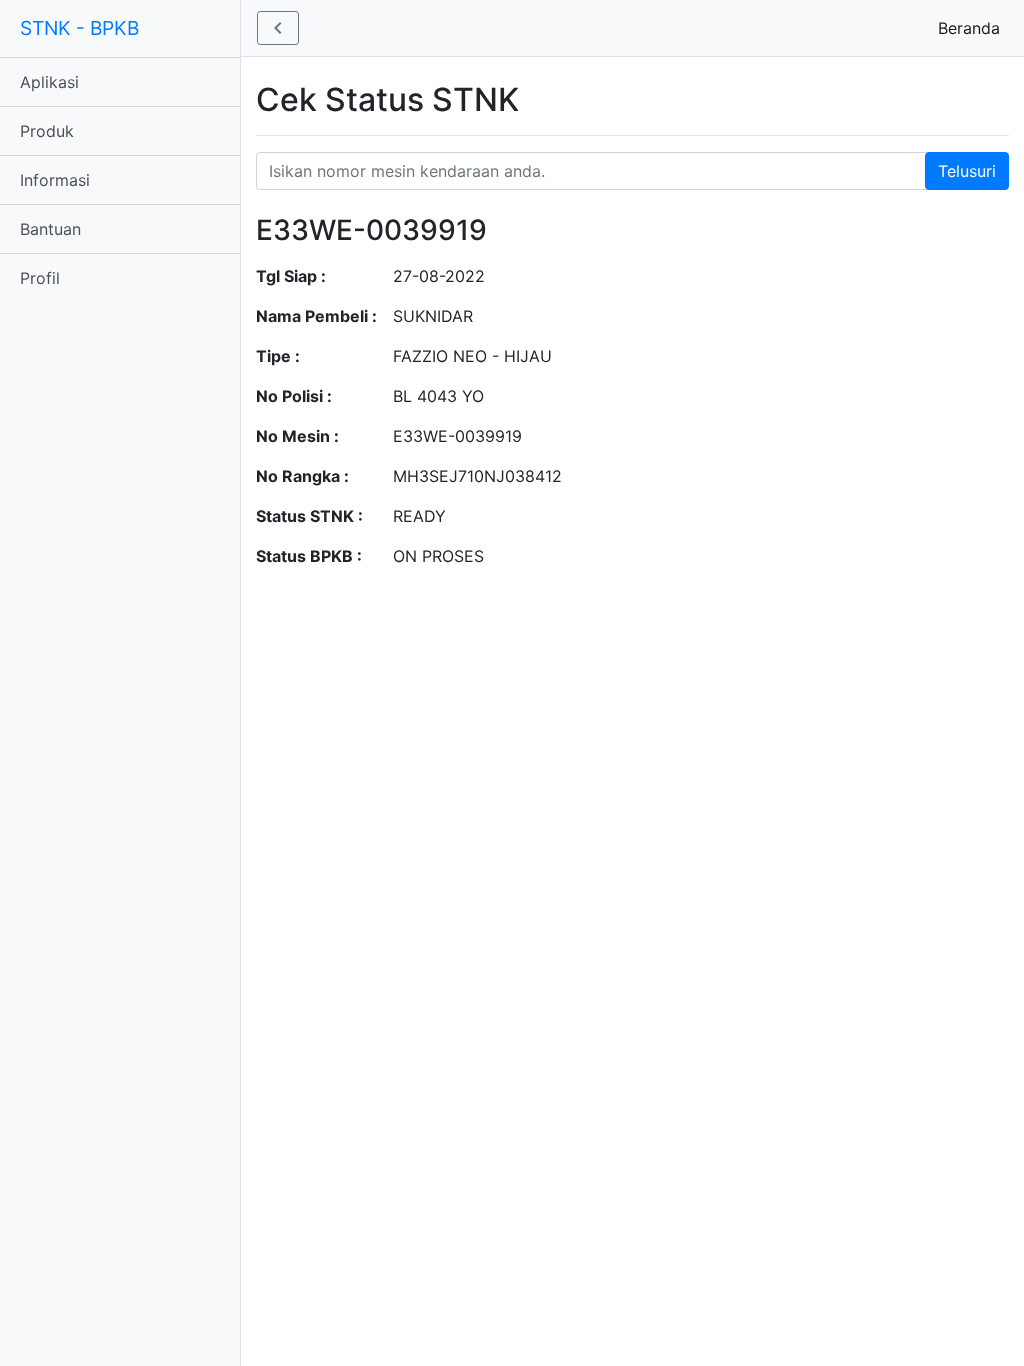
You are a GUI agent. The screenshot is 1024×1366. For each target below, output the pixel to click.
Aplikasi (49, 82)
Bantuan (50, 229)
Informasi (55, 180)
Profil (40, 278)
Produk (47, 131)
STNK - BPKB (79, 28)
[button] (278, 28)
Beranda (973, 28)
